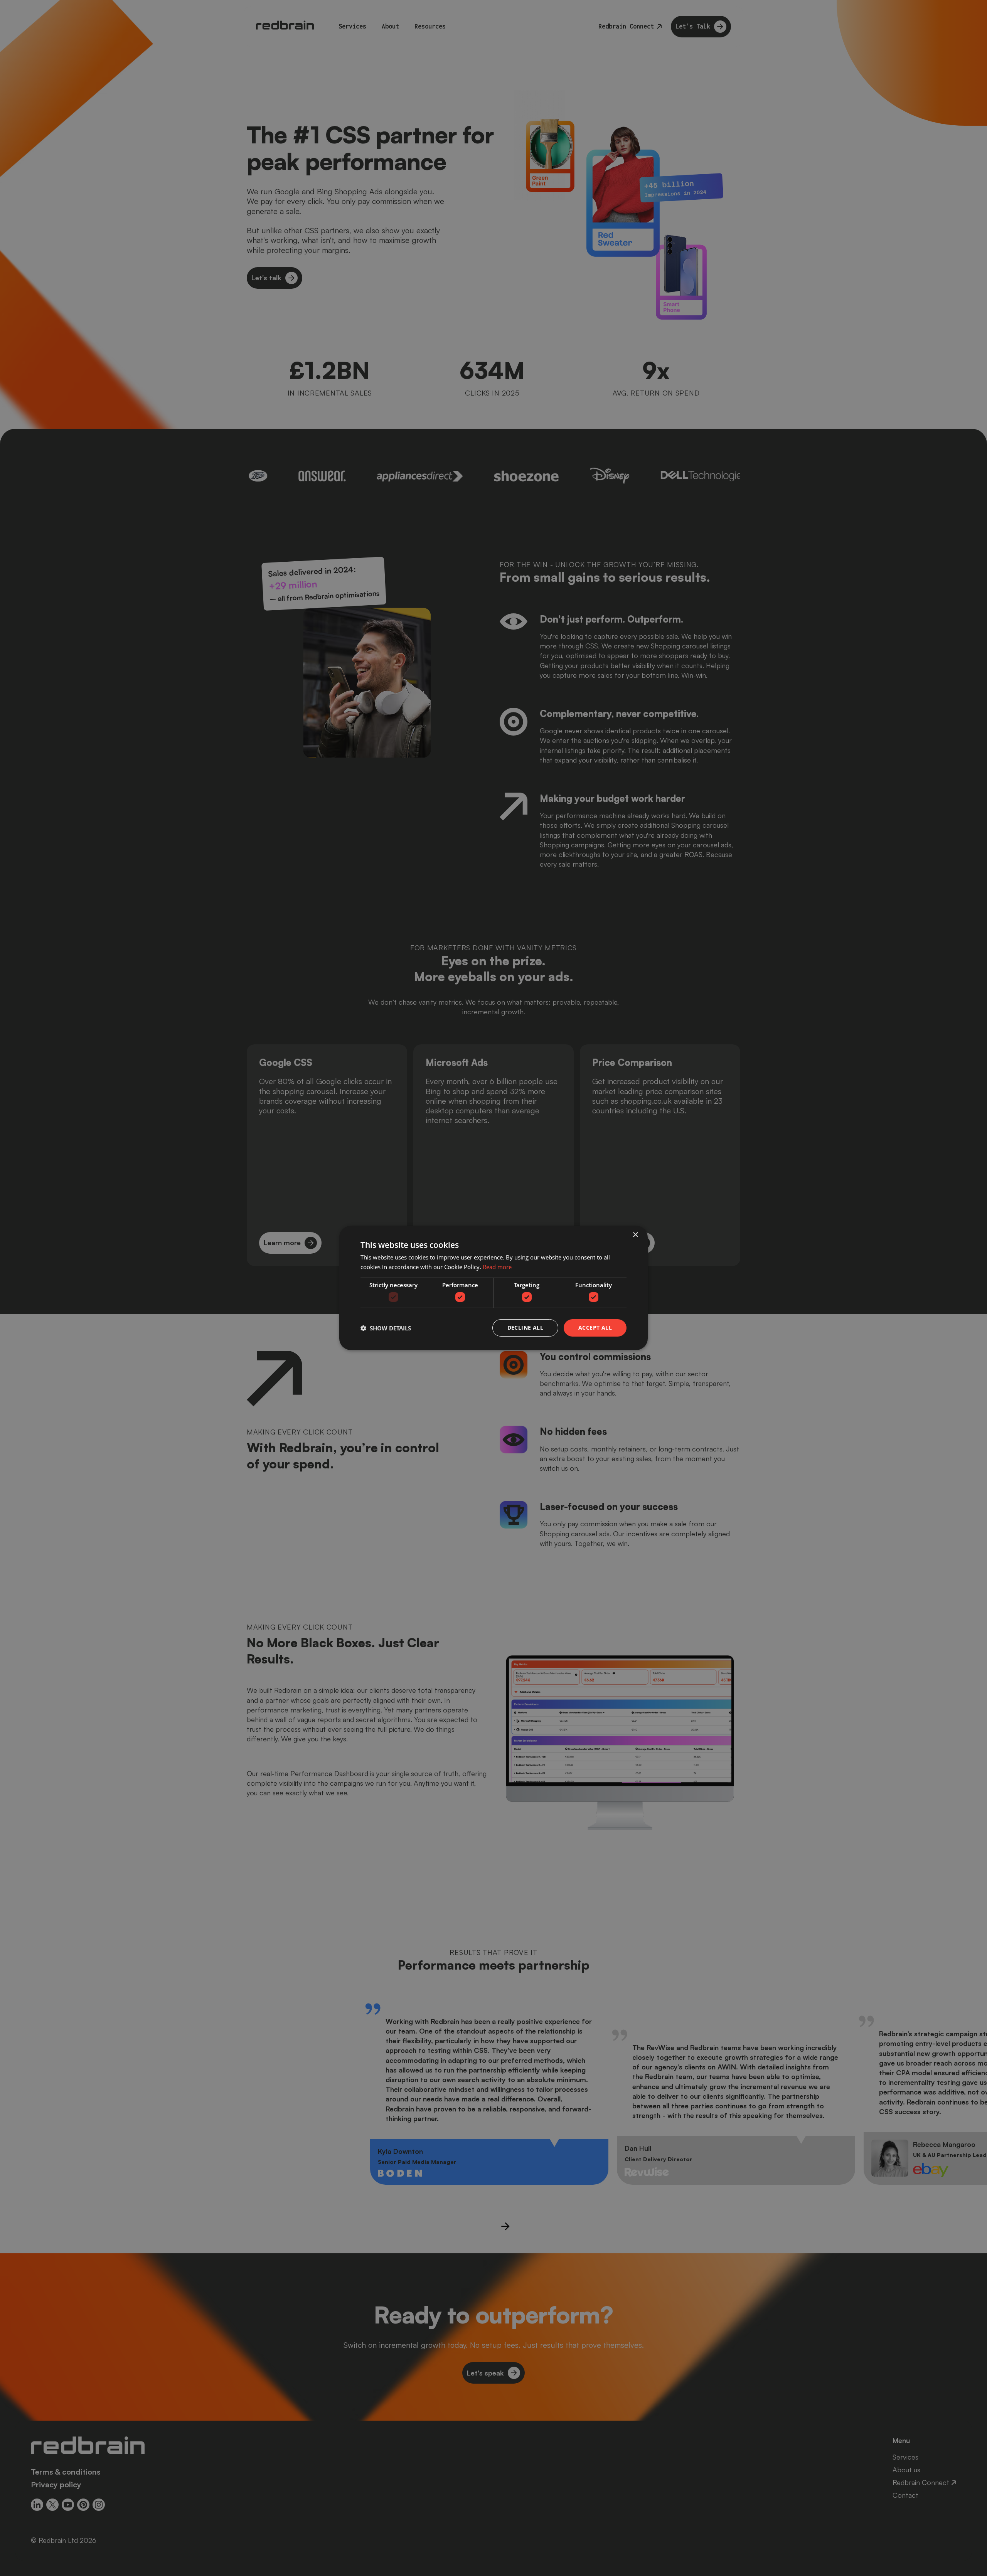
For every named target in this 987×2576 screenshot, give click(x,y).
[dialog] (493, 1288)
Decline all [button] (525, 1328)
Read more (497, 1267)
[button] (386, 1328)
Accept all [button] (595, 1328)
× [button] (635, 1235)
